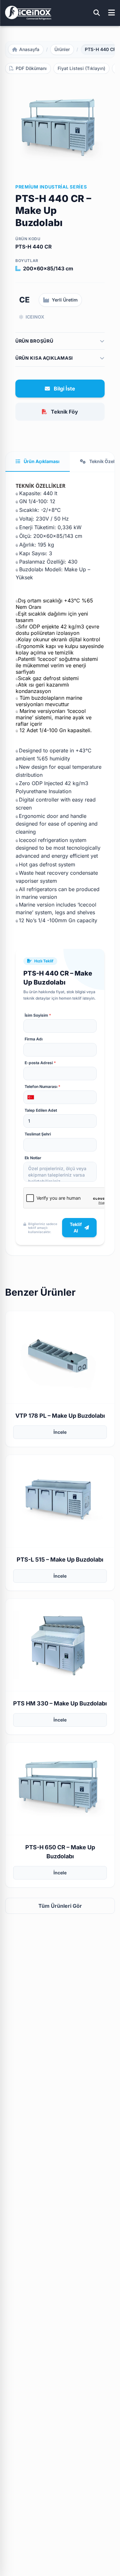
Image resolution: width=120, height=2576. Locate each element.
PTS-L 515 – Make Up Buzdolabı (60, 1560)
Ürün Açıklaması (41, 461)
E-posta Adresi (40, 1063)
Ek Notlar (33, 1158)
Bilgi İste (64, 389)
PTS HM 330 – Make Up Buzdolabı (60, 1703)
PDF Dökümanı (31, 68)
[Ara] (97, 13)
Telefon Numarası (43, 1086)
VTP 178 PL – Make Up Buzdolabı (60, 1416)
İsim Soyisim (38, 1015)
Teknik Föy (64, 412)
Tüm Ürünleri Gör (60, 1906)
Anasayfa (29, 49)
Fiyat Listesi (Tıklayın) (81, 68)
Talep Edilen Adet (41, 1110)
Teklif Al (76, 1227)
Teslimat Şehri (38, 1134)
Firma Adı (34, 1039)
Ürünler (62, 49)
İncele (60, 1432)
